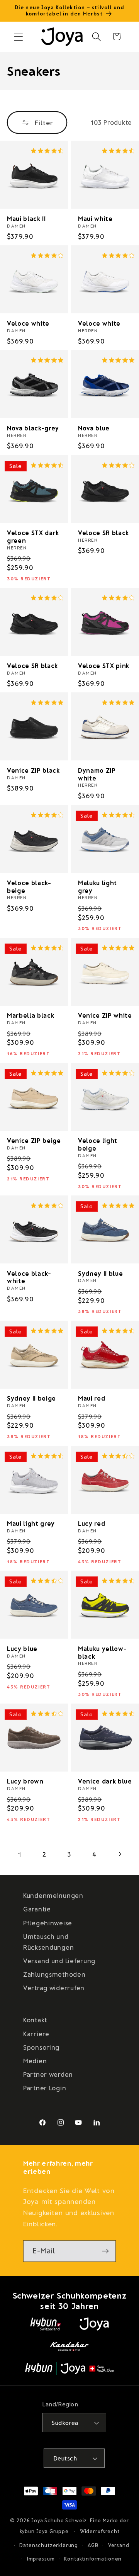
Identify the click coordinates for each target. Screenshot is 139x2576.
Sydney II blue (100, 1273)
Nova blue (94, 428)
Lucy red (92, 1523)
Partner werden (48, 2074)
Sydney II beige (31, 1398)
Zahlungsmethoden (54, 1974)
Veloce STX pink (104, 666)
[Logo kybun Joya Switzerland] (69, 2369)
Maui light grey (31, 1523)
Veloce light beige (98, 1144)
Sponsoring (41, 2047)
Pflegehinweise (48, 1923)
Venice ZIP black (33, 770)
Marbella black (31, 1015)
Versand (119, 2545)
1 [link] (20, 1854)
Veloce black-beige (29, 887)
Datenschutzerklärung (49, 2545)
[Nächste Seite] (120, 1854)
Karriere (36, 2034)
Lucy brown (25, 1781)
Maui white (95, 218)
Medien (35, 2061)
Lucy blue (22, 1648)
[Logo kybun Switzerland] (46, 2324)
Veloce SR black (103, 533)
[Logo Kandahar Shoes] (69, 2346)
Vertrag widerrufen (54, 1988)
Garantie (37, 1909)
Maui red (92, 1398)
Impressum (41, 2559)
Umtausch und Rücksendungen (48, 1942)
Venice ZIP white (105, 1015)
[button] (19, 37)
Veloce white (28, 323)
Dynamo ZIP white (97, 774)
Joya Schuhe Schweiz (59, 2520)
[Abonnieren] (105, 2251)
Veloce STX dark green (33, 536)
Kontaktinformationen (93, 2559)
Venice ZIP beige (34, 1140)
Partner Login (45, 2088)
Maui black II (26, 218)
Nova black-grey (33, 428)
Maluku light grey (97, 887)
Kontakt (35, 2020)
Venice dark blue (105, 1781)
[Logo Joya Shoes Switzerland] (94, 2324)
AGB (93, 2545)
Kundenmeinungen (53, 1895)
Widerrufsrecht (100, 2531)
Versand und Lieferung (59, 1960)
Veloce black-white (29, 1277)
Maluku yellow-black (102, 1652)
